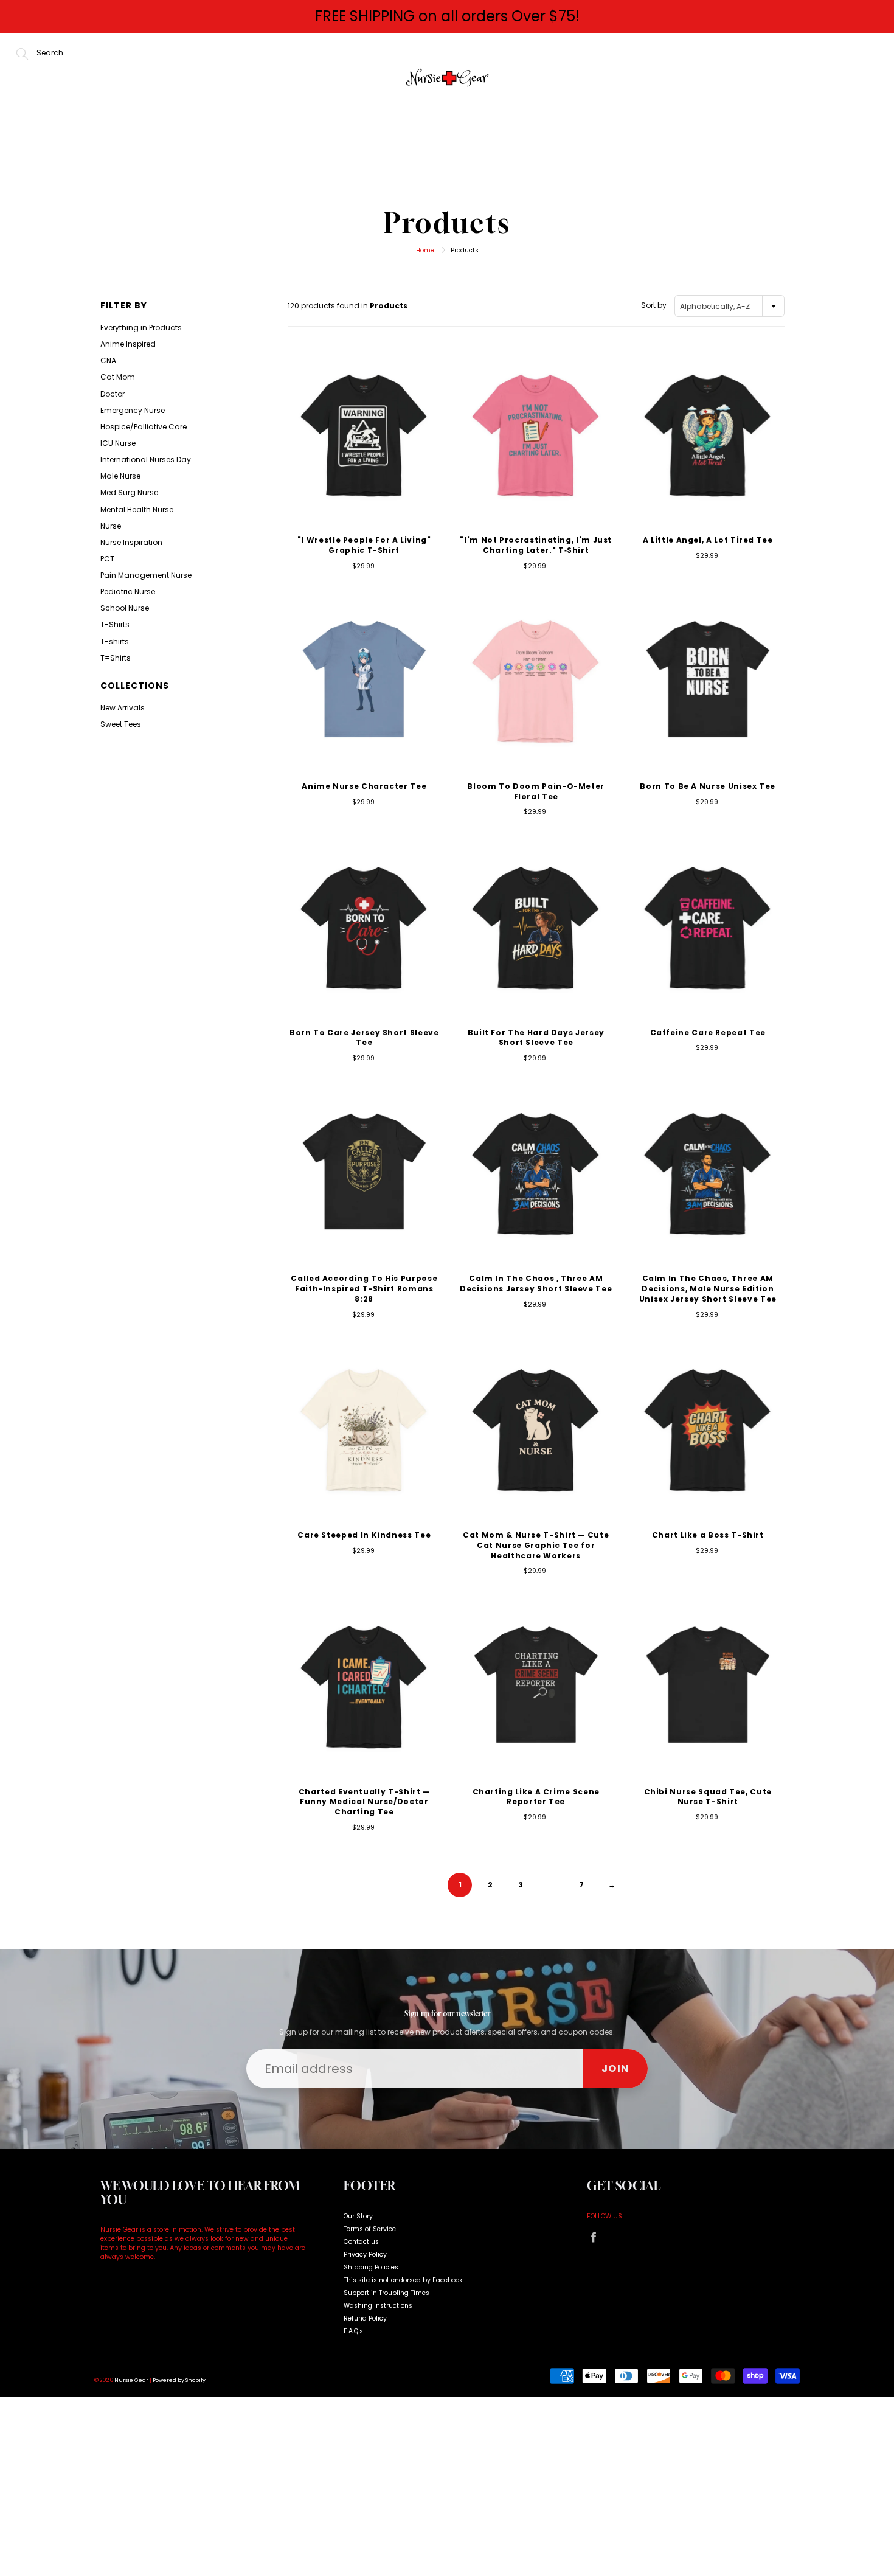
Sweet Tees (121, 724)
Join (615, 2068)
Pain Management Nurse (146, 575)
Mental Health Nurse (137, 509)
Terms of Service (370, 2229)
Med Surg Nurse (129, 492)
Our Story (413, 163)
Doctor (113, 394)
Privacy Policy (365, 2255)
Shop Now (319, 163)
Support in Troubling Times (386, 2293)
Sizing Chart (630, 163)
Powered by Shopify (179, 2380)
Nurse (111, 526)
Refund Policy (365, 2318)
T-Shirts (115, 624)
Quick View (364, 433)
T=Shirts (116, 658)
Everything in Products (141, 328)
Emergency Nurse (133, 410)
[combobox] (729, 306)
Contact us (361, 2242)
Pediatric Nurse (128, 592)
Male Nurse (120, 476)
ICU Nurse (118, 443)
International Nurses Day (146, 460)
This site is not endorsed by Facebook (403, 2280)
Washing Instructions (378, 2306)
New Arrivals (518, 163)
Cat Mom (118, 377)
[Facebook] (593, 2238)
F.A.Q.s (353, 2331)
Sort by (654, 305)
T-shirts (115, 641)
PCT (107, 559)
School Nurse (125, 608)
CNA (108, 360)
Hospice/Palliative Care (144, 427)
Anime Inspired (128, 344)
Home (241, 163)
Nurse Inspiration (131, 542)
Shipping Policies (371, 2267)
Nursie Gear (131, 2380)
